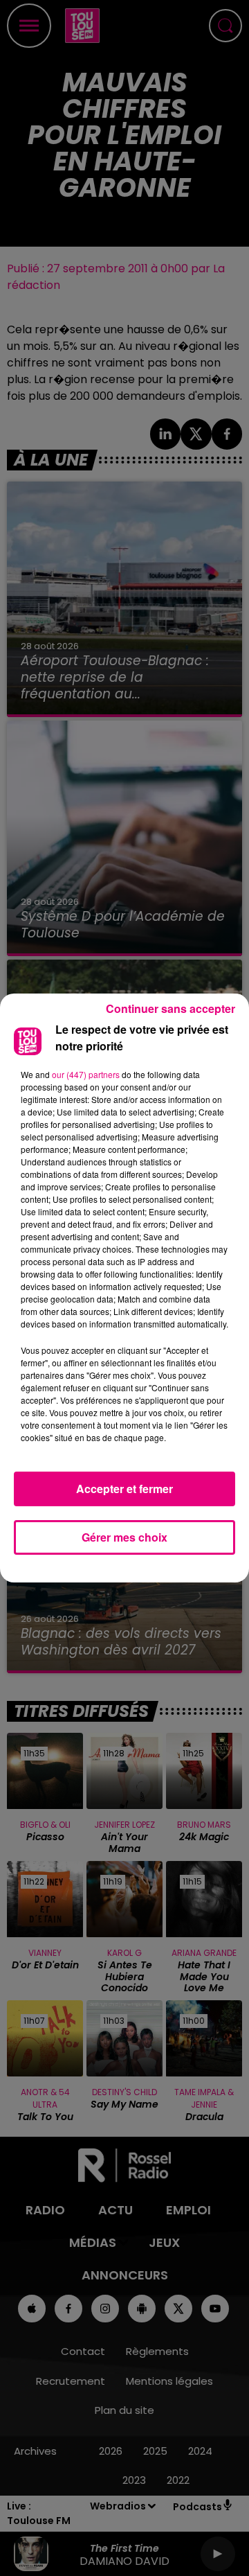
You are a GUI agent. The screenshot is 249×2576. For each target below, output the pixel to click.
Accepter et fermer (124, 1489)
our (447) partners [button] (86, 1074)
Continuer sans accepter (170, 1008)
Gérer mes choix (124, 1537)
